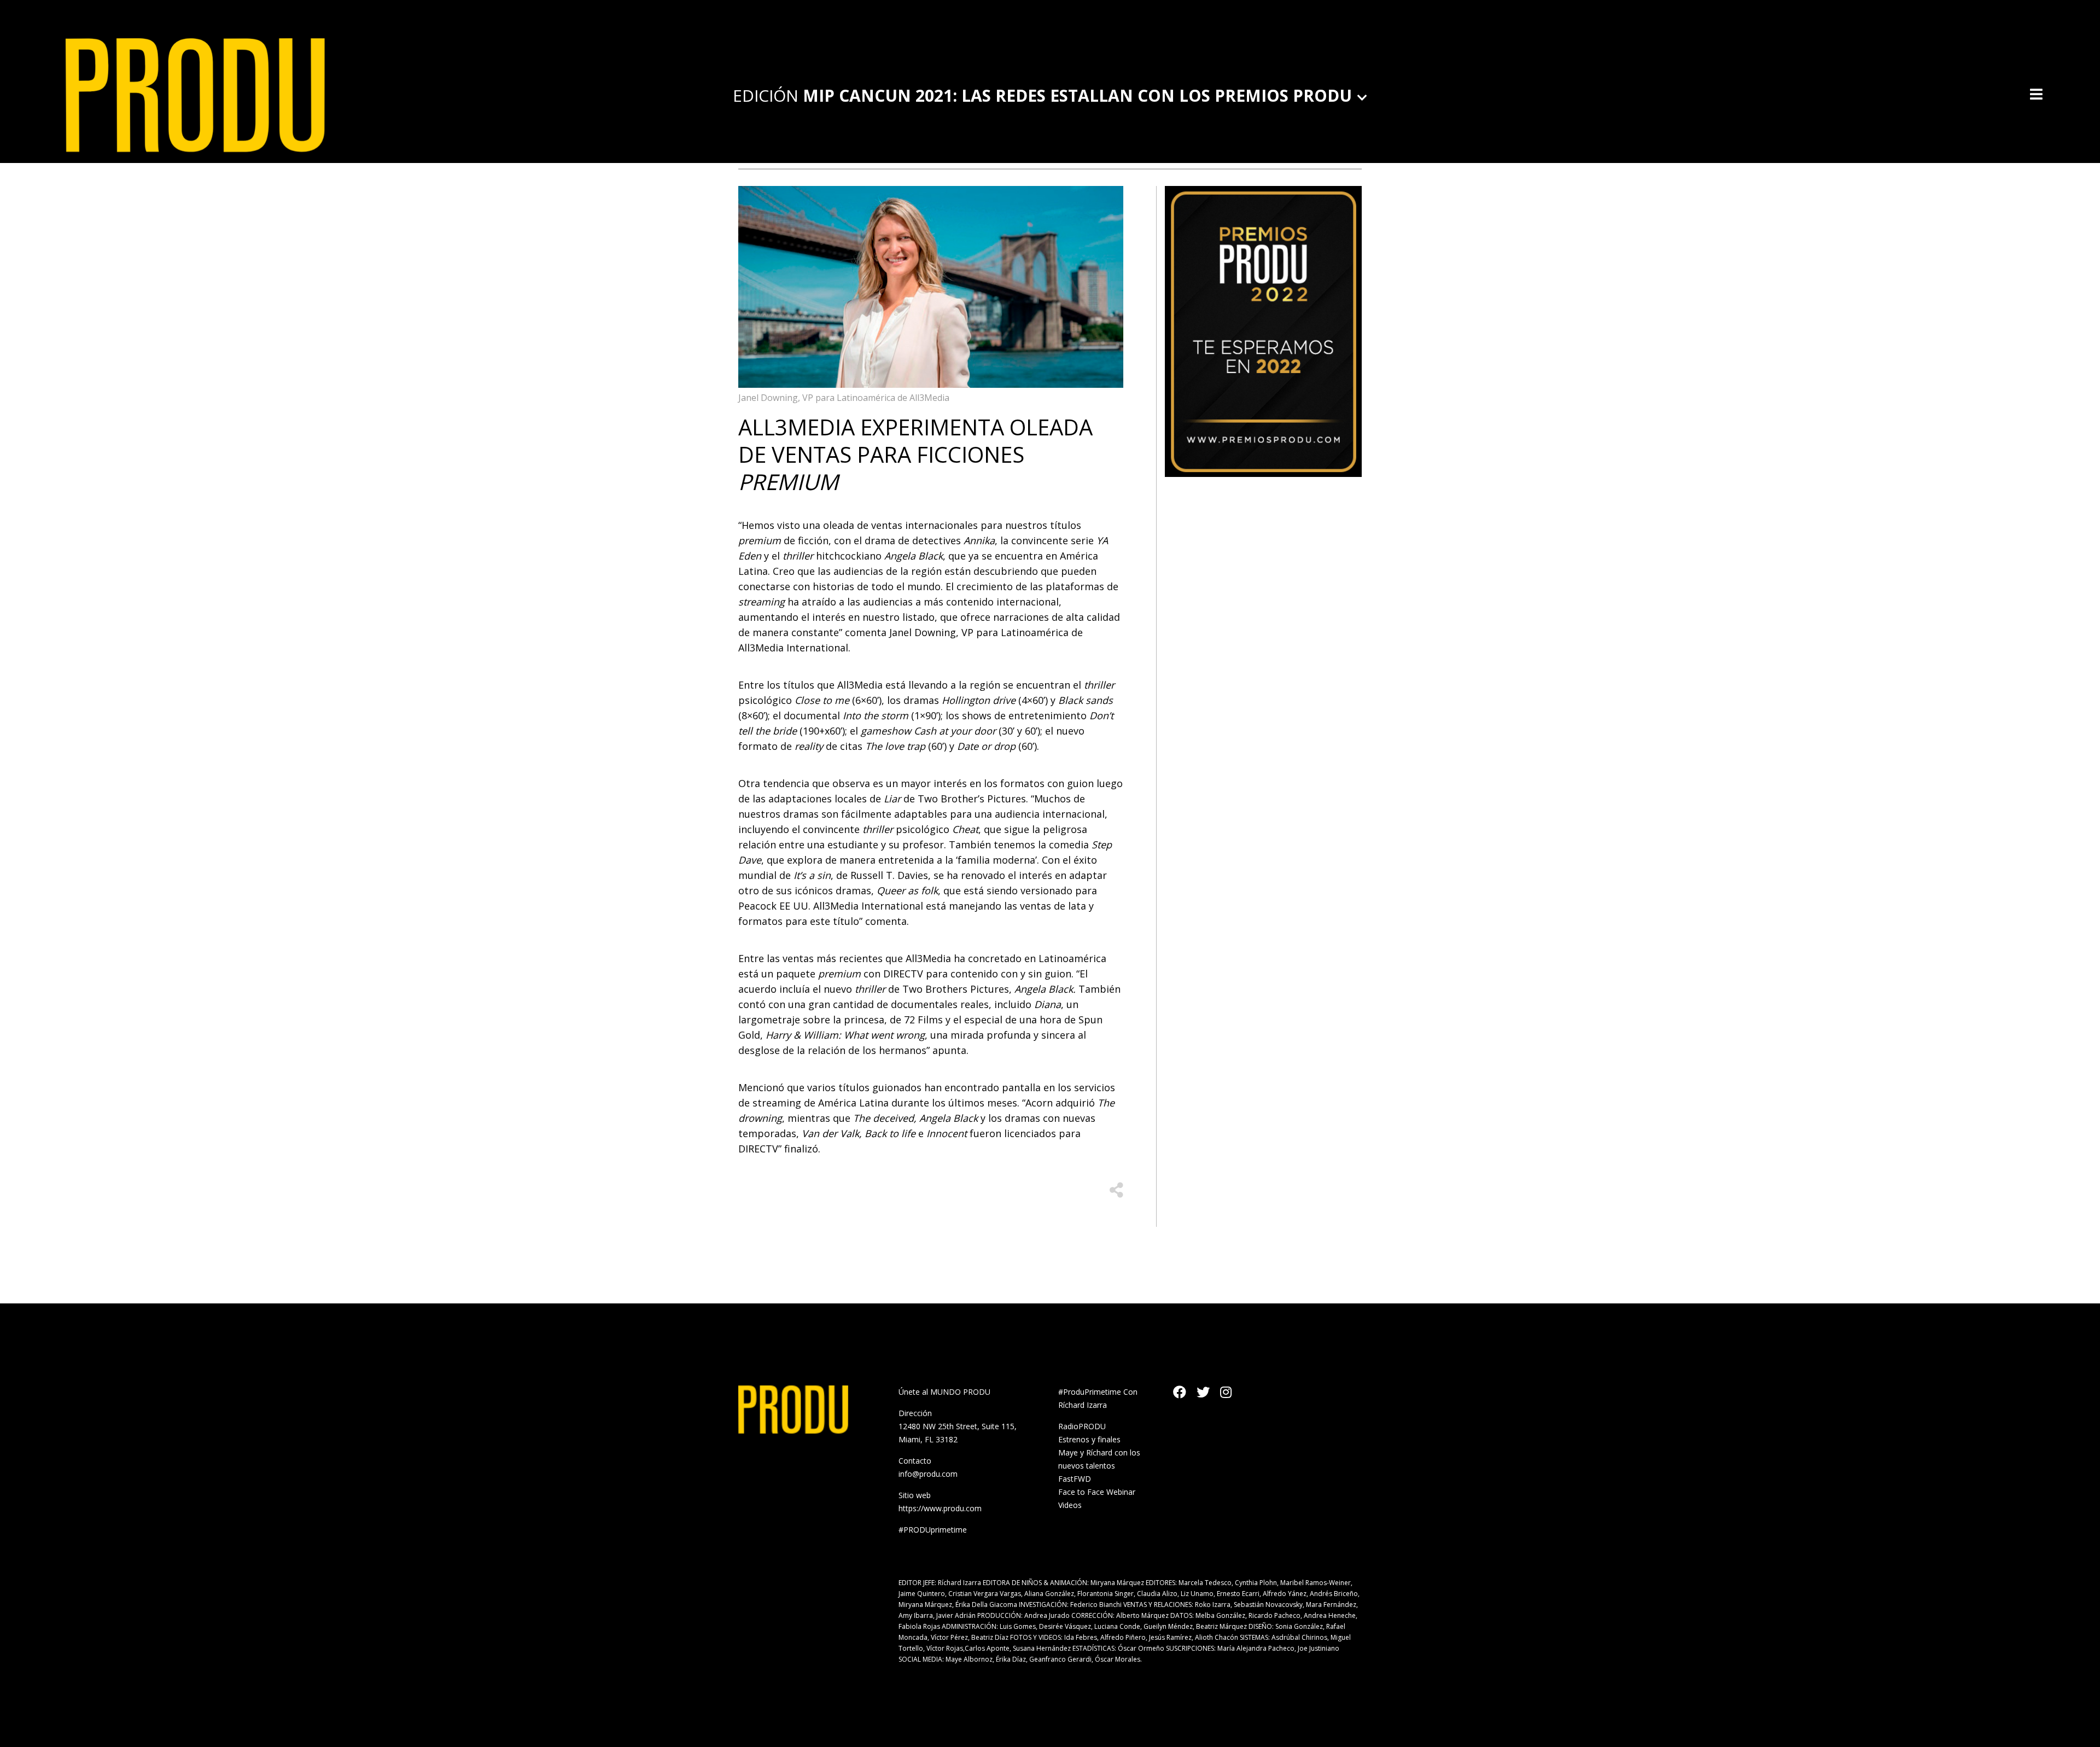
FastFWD (1075, 1479)
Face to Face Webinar (1097, 1492)
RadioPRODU (1082, 1426)
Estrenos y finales (1089, 1439)
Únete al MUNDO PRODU (944, 1392)
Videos (1070, 1505)
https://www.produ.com (940, 1508)
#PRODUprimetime (933, 1530)
